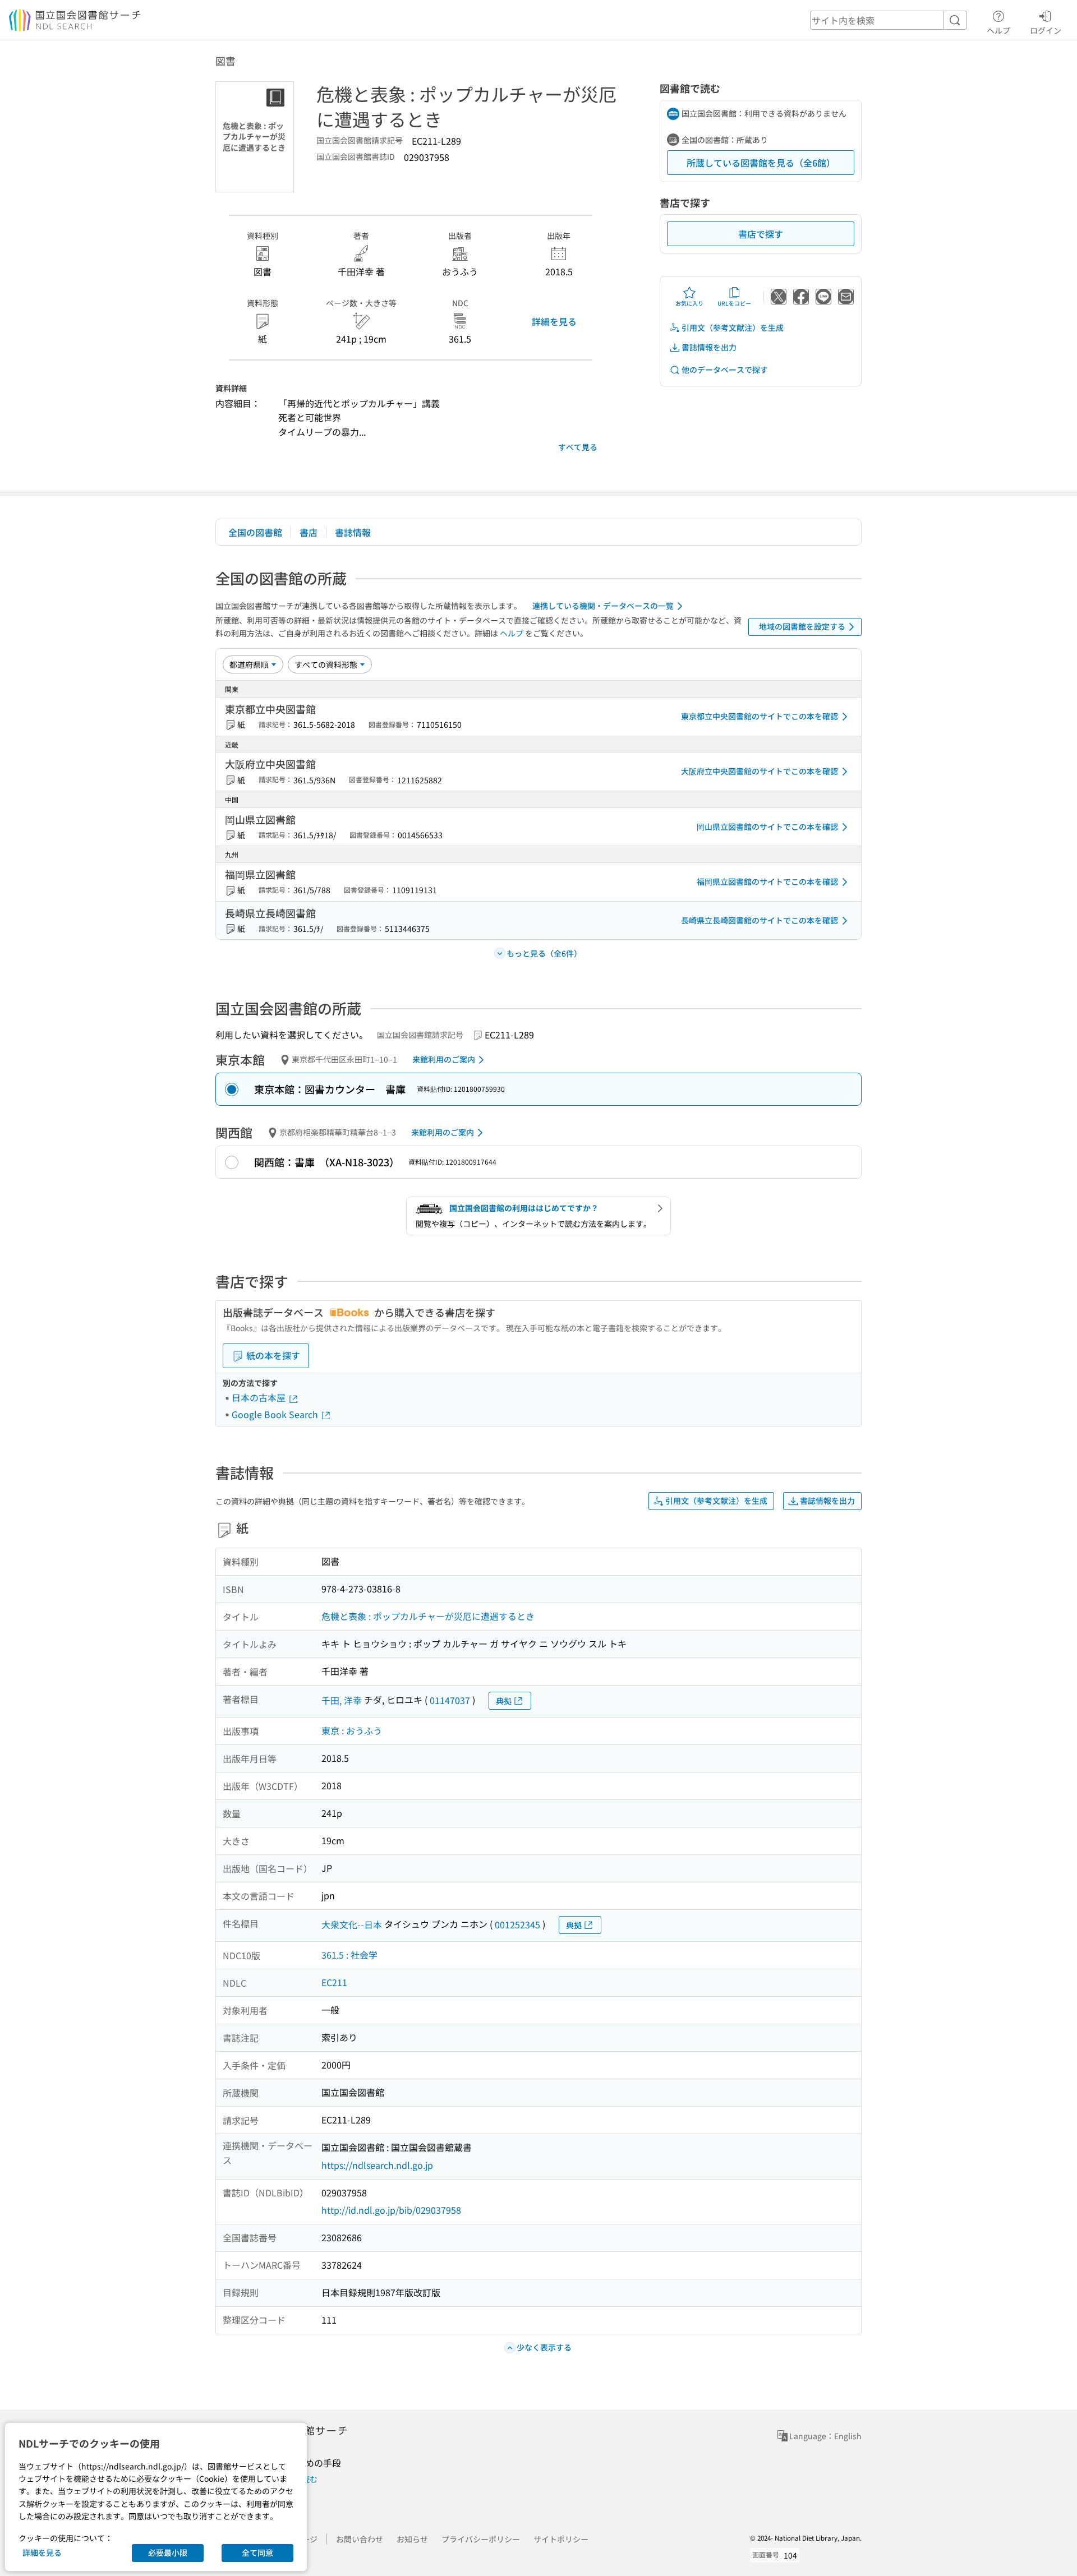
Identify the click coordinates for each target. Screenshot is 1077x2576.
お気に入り (689, 303)
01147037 (450, 1700)
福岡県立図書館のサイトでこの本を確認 (767, 881)
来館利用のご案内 (444, 1059)
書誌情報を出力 (709, 347)
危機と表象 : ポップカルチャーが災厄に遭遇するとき (428, 1616)
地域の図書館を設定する (802, 626)
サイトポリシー (561, 2539)
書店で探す (761, 234)
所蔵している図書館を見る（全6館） (761, 163)
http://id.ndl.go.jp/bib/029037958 (391, 2210)
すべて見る (578, 447)
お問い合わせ (360, 2539)
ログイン (1046, 30)
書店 (309, 532)
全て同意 (257, 2552)
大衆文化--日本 (352, 1924)
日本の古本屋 (260, 1397)
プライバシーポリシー (481, 2539)
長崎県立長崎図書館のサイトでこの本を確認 (760, 920)
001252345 (517, 1924)
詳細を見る (554, 321)
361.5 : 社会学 (349, 1955)
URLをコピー (734, 303)
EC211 (334, 1982)
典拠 (504, 1701)
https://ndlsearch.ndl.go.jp (377, 2165)
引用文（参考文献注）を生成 (733, 327)
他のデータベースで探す (725, 370)
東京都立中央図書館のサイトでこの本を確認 (760, 716)
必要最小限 (168, 2552)
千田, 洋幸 (342, 1700)
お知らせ (412, 2539)
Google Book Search (276, 1414)
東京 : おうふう (352, 1730)
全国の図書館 (255, 532)
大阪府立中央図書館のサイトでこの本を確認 (760, 771)
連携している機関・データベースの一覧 (603, 606)
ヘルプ (998, 30)
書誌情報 (353, 532)
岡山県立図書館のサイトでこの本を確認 (767, 827)
